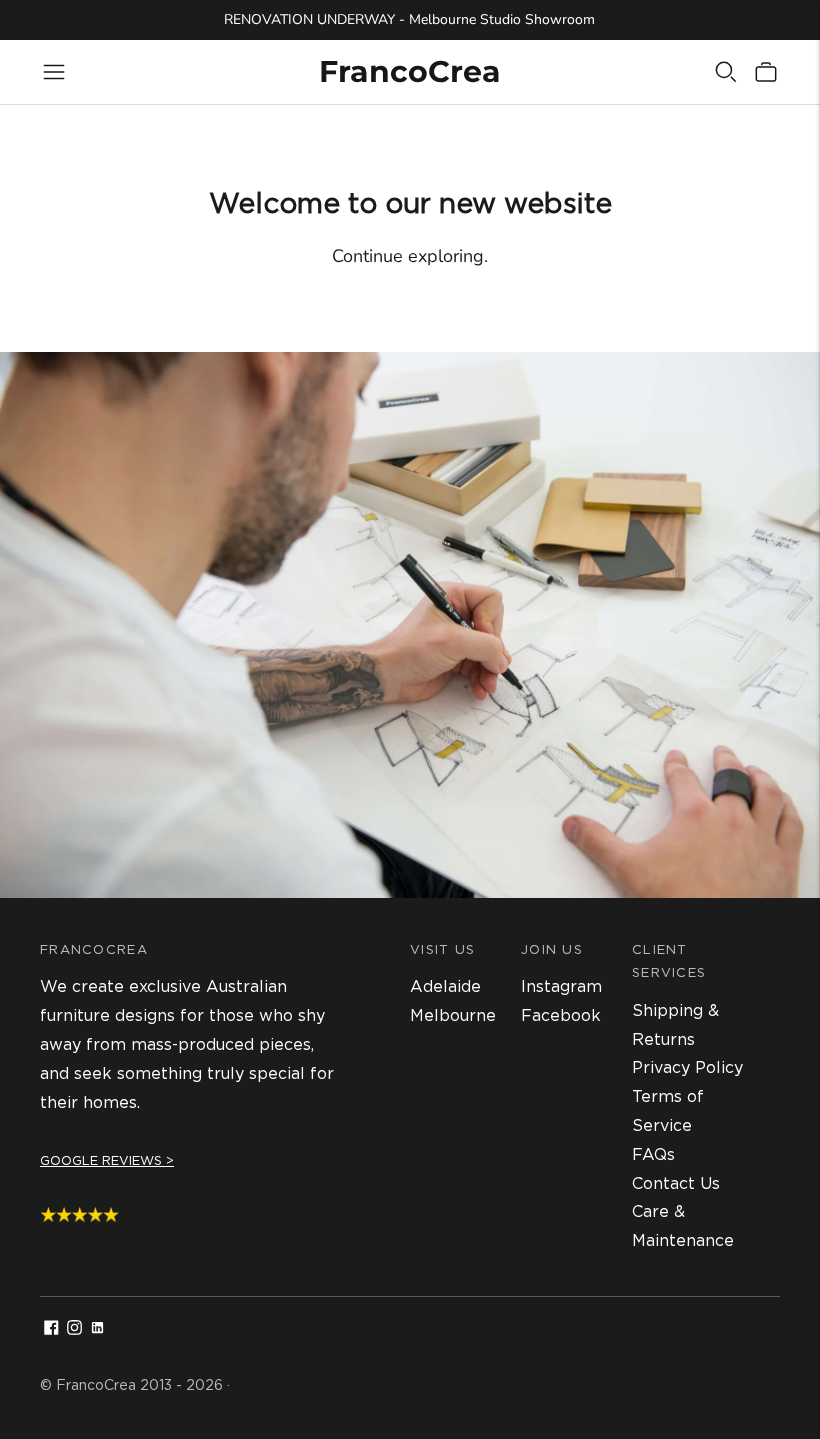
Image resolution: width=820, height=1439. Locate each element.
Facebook (561, 1015)
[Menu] (54, 72)
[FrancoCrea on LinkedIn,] (97, 1329)
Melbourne (453, 1015)
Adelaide (445, 986)
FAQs (653, 1154)
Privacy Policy (687, 1067)
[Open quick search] (726, 72)
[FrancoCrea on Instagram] (74, 1329)
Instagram (561, 986)
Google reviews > (107, 1160)
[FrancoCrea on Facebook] (51, 1329)
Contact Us (676, 1183)
